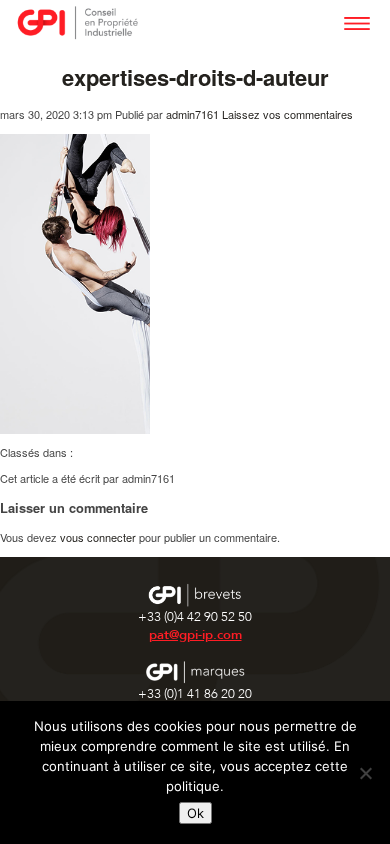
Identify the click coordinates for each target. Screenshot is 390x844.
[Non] (365, 773)
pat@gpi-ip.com (195, 635)
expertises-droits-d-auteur (195, 77)
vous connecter (98, 537)
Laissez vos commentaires (287, 114)
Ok (195, 813)
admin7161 (192, 114)
